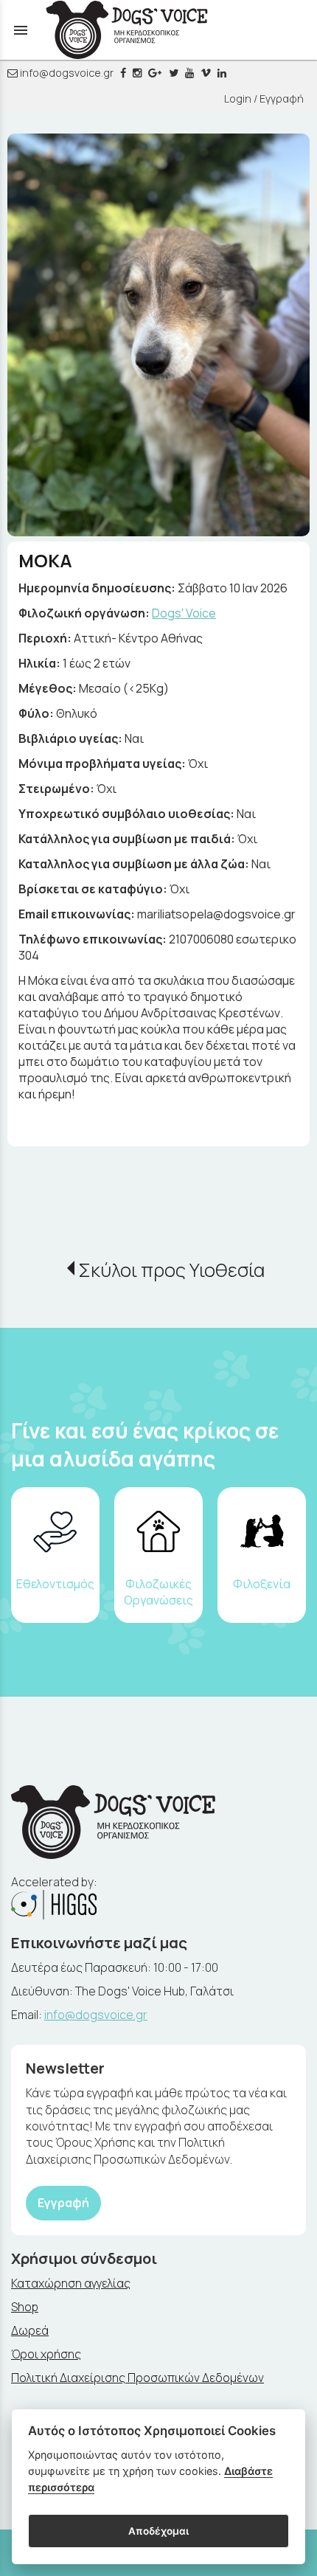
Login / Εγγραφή (264, 98)
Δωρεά (30, 2330)
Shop (25, 2307)
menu (21, 30)
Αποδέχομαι (158, 2531)
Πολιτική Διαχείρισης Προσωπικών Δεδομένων (137, 2378)
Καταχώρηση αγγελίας (71, 2283)
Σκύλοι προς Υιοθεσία (171, 1270)
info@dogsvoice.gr (66, 73)
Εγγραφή (63, 2203)
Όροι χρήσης (46, 2354)
